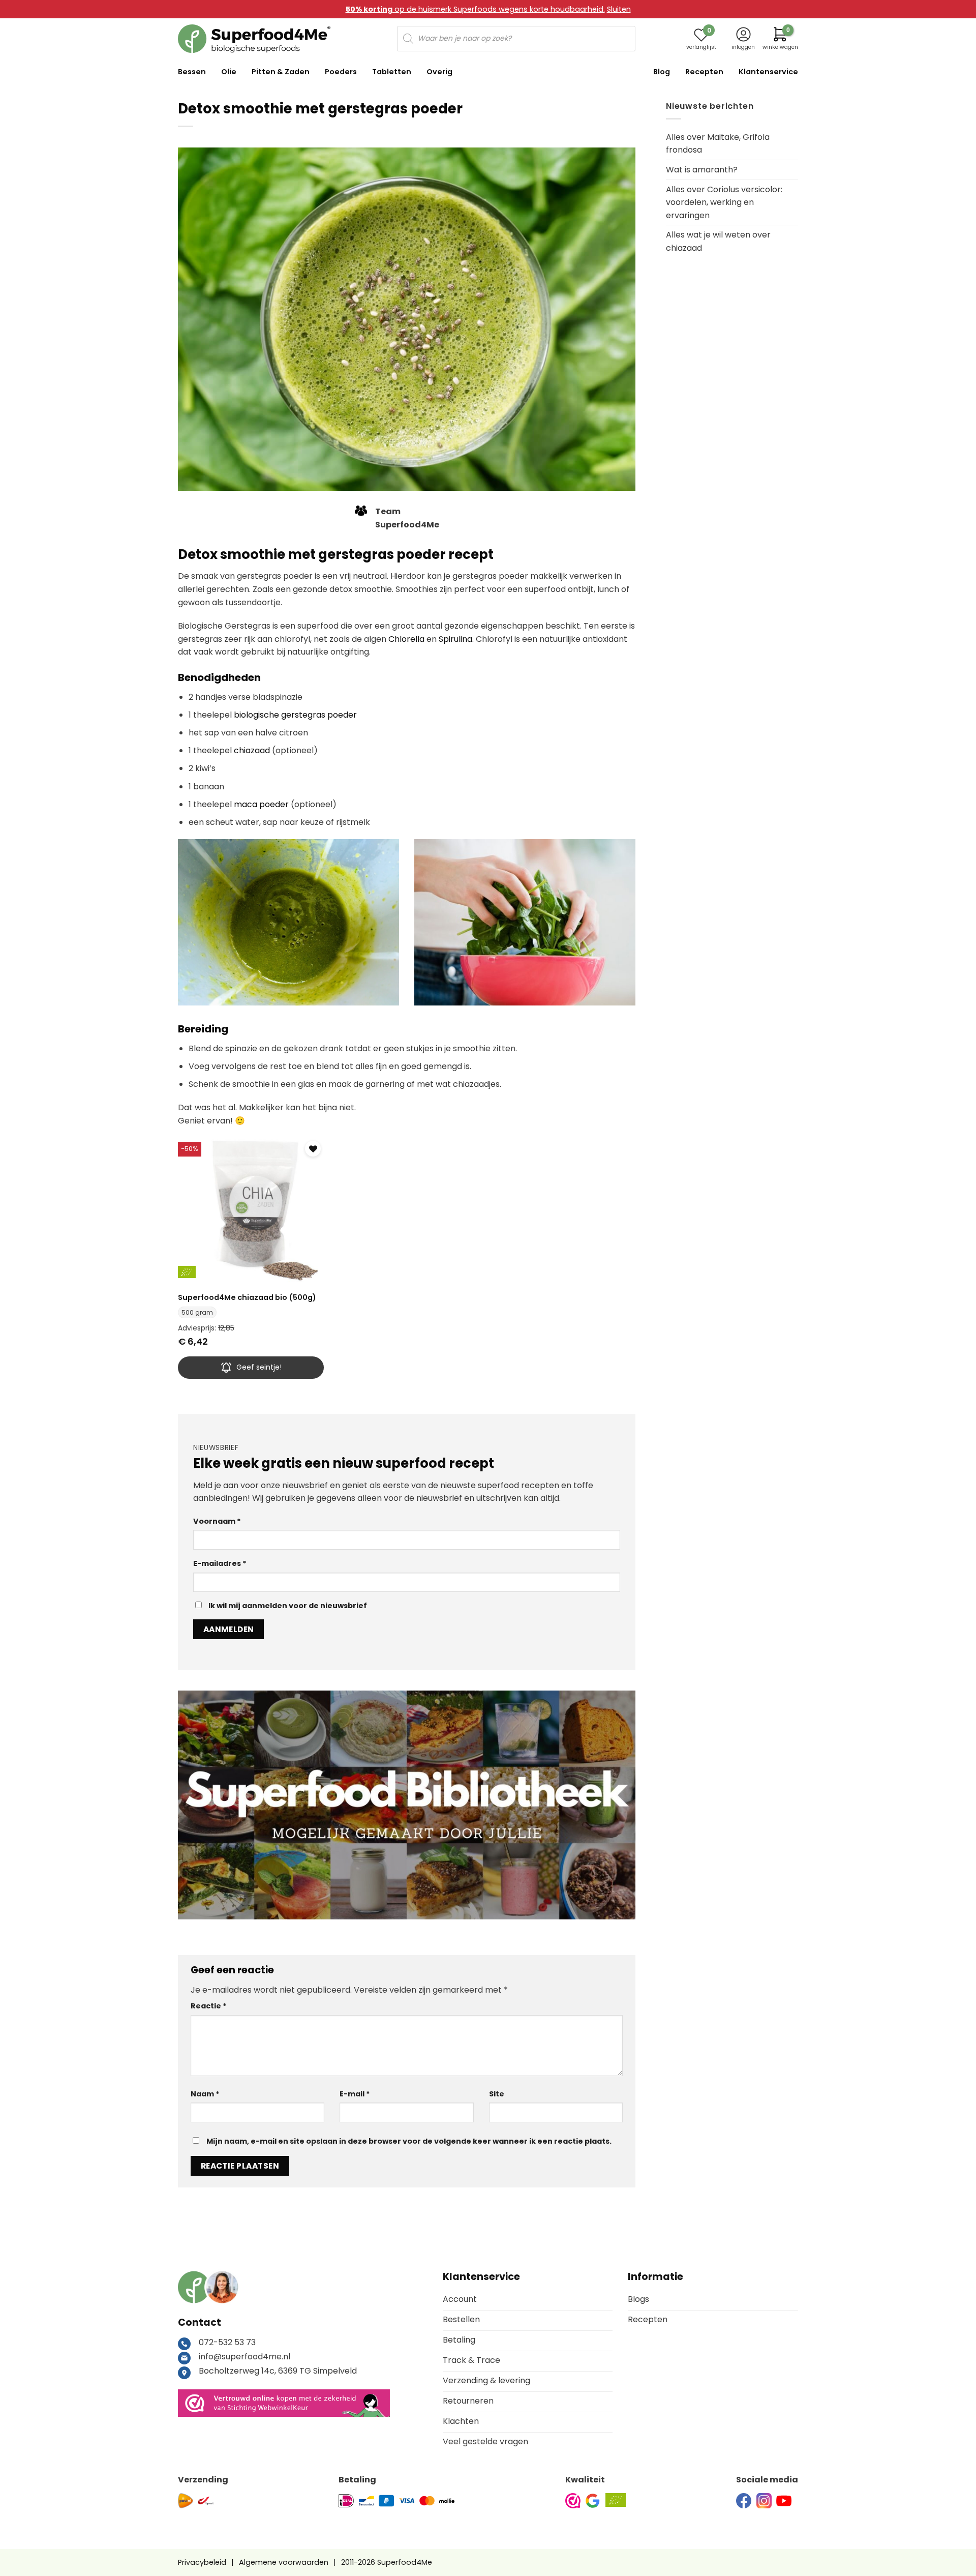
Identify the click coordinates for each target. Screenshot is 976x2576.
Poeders (341, 72)
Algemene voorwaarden (284, 2562)
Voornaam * (217, 1521)
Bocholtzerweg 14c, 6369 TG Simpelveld (278, 2371)
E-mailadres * (220, 1563)
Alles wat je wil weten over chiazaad (718, 241)
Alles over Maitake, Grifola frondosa (718, 144)
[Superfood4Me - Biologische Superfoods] (254, 39)
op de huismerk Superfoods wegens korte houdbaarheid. (475, 9)
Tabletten (392, 72)
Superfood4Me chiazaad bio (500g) (247, 1298)
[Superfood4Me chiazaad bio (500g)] (251, 1211)
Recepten (704, 72)
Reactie (209, 2006)
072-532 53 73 (227, 2342)
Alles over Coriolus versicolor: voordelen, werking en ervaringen (724, 202)
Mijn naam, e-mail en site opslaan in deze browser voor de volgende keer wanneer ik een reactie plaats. (409, 2141)
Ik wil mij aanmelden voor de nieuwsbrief (287, 1606)
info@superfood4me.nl (245, 2357)
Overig (439, 72)
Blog (662, 72)
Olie (229, 72)
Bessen (192, 72)
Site (497, 2094)
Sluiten (619, 9)
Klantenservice (768, 72)
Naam (205, 2094)
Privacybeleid (202, 2562)
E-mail (355, 2094)
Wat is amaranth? (702, 170)
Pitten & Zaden (281, 72)
